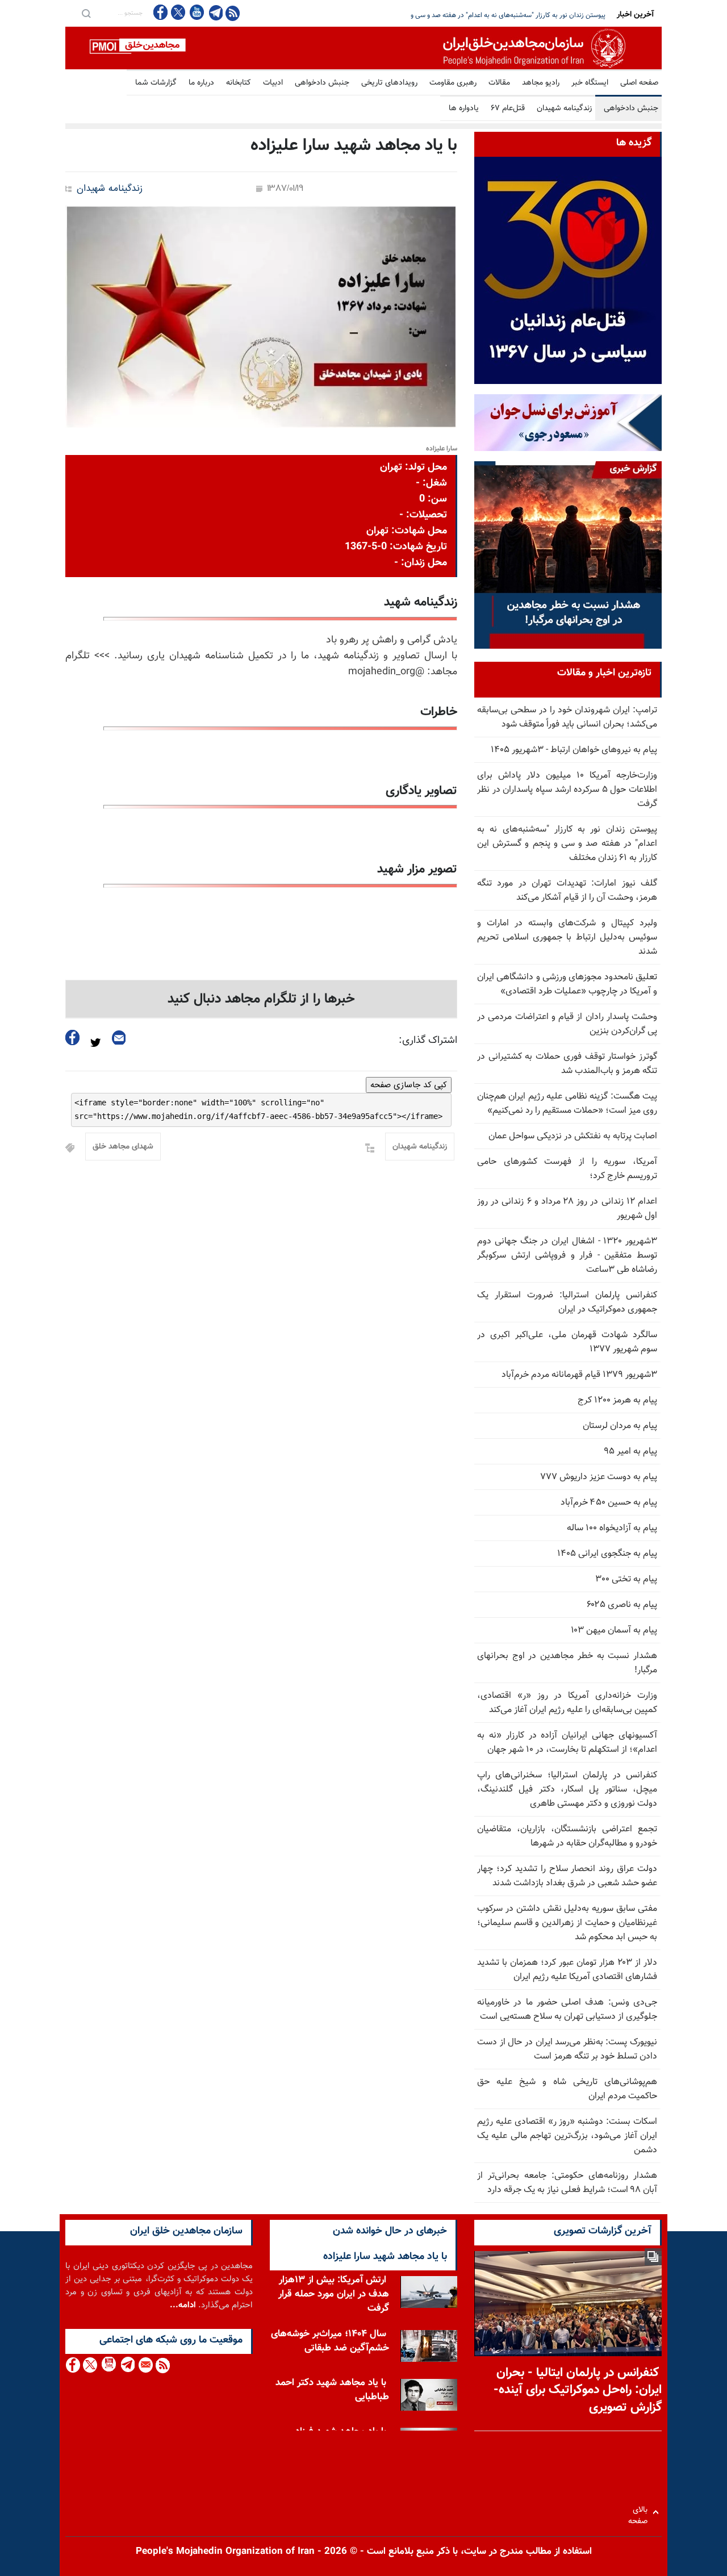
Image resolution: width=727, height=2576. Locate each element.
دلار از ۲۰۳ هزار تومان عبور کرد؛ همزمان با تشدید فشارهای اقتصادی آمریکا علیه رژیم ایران (567, 1970)
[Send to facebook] (73, 1038)
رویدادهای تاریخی (389, 83)
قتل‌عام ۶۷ (508, 108)
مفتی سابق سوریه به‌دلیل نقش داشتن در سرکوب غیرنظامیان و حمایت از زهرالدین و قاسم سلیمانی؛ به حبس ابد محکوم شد (567, 1923)
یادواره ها (464, 108)
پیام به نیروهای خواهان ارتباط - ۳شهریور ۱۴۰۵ (574, 750)
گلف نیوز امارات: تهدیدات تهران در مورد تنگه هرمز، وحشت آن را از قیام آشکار (501, 15)
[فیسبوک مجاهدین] (161, 12)
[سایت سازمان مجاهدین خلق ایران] (363, 48)
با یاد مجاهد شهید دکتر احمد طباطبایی (332, 2390)
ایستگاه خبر (590, 83)
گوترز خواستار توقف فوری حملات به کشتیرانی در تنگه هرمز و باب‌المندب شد (567, 1064)
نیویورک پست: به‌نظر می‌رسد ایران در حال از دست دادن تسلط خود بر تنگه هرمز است (567, 2049)
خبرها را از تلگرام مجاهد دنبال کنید (261, 999)
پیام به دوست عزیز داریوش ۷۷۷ (599, 1477)
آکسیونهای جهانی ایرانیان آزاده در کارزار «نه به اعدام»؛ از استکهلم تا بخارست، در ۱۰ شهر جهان (567, 1743)
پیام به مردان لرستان (620, 1426)
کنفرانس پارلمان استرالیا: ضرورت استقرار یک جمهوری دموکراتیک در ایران (567, 1302)
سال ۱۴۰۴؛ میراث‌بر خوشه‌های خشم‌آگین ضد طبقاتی (330, 2341)
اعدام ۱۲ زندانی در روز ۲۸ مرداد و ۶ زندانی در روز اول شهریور (567, 1209)
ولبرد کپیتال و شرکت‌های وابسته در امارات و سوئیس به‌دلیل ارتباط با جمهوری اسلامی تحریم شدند (567, 938)
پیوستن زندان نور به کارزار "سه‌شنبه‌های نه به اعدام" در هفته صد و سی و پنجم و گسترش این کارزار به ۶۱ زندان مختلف (567, 844)
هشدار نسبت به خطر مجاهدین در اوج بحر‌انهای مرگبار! (567, 1663)
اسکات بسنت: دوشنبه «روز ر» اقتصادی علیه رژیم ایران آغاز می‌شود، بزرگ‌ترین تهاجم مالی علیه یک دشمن (567, 2136)
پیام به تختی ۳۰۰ (626, 1579)
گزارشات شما (156, 83)
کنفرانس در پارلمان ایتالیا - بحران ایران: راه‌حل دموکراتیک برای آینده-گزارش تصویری (578, 2391)
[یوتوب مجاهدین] (196, 12)
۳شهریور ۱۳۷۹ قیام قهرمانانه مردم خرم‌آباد (579, 1375)
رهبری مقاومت (453, 83)
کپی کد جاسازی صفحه (409, 1085)
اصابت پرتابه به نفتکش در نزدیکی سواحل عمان (573, 1136)
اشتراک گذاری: (428, 1041)
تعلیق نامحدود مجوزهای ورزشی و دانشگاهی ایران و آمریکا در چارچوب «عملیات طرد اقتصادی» (567, 984)
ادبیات (273, 83)
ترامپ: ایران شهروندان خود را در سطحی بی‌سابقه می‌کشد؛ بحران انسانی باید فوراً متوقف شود (567, 717)
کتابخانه (239, 83)
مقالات (499, 83)
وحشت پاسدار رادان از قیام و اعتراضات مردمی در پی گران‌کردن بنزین (567, 1024)
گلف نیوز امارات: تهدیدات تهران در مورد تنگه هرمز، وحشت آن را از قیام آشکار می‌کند (567, 891)
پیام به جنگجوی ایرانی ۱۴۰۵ (607, 1554)
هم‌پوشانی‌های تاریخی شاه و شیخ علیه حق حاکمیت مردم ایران (567, 2089)
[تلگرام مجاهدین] (215, 12)
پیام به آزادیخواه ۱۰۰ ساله (612, 1528)
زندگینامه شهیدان (564, 108)
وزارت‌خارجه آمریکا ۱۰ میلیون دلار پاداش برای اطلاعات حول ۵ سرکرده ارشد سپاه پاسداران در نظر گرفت (567, 790)
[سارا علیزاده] (261, 317)
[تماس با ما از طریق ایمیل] (145, 2365)
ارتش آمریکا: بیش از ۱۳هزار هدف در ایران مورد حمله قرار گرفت (334, 2294)
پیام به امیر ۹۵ (630, 1452)
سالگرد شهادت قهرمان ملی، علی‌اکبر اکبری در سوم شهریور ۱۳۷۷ (567, 1342)
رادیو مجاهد (541, 83)
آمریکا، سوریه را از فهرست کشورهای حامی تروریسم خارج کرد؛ (567, 1169)
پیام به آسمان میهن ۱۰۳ (614, 1631)
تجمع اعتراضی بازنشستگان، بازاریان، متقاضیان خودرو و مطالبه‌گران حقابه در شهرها (567, 1836)
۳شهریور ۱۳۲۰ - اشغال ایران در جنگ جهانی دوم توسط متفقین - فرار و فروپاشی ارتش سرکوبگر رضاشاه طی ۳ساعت (567, 1256)
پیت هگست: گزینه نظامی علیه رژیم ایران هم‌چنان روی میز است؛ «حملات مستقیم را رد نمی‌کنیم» (567, 1104)
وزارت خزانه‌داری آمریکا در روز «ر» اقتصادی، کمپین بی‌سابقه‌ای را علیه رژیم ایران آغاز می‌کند (567, 1703)
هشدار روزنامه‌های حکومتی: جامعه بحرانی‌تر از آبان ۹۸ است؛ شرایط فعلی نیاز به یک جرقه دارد (567, 2183)
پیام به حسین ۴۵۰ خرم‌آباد (609, 1503)
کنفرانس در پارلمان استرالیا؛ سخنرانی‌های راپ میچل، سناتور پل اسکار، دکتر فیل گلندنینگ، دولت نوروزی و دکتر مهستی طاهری (567, 1790)
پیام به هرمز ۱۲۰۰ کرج (617, 1400)
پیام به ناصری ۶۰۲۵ (622, 1605)
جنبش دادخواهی (322, 83)
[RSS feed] (233, 13)
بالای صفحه (640, 2512)
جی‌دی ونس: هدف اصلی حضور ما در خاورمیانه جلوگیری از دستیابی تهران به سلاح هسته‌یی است (567, 2010)
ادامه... (183, 2305)
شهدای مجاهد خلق (123, 1147)
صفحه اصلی (639, 83)
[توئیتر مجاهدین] (178, 12)
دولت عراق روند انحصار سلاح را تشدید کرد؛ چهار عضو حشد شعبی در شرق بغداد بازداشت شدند (567, 1876)
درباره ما (201, 83)
